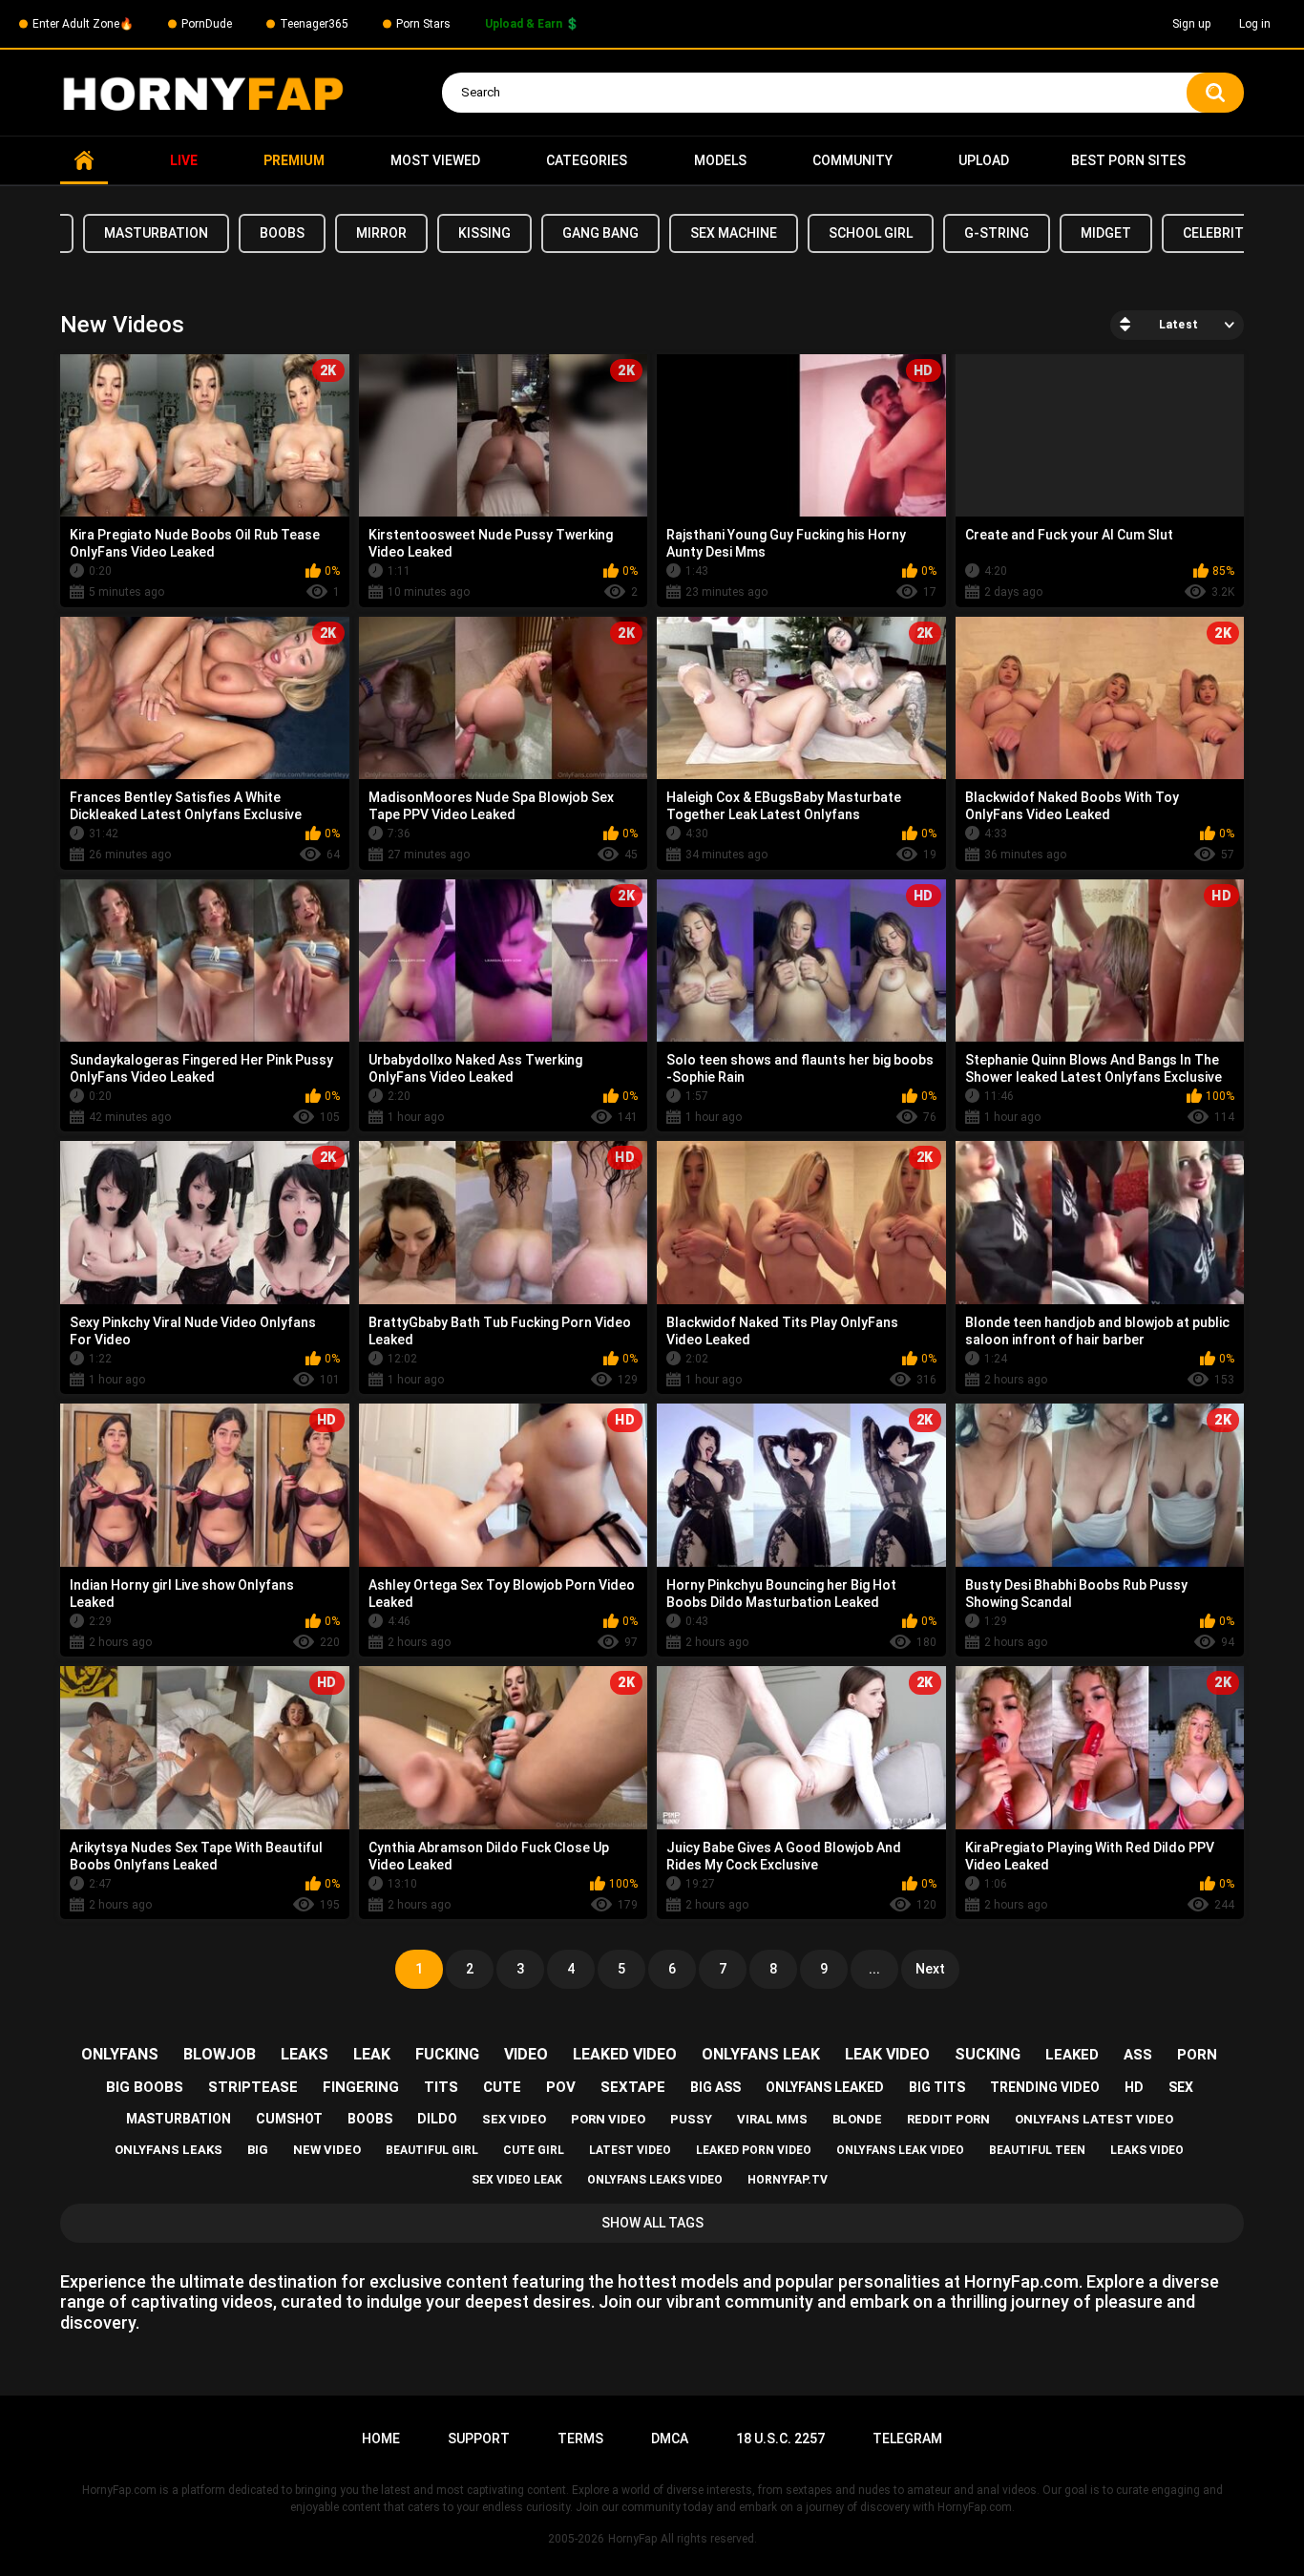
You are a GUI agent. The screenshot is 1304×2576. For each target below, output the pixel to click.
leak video (887, 2054)
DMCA (670, 2439)
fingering (361, 2087)
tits (441, 2087)
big (258, 2150)
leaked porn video (754, 2150)
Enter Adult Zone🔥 (83, 24)
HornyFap (632, 2539)
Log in (1255, 24)
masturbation (156, 233)
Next (930, 1969)
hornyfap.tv (788, 2180)
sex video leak (517, 2180)
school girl (871, 233)
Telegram (907, 2439)
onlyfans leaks (168, 2150)
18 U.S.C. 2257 (780, 2439)
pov (561, 2087)
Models (720, 160)
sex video (514, 2119)
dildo (437, 2119)
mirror (381, 233)
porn (1197, 2055)
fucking (447, 2054)
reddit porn (948, 2119)
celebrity (1217, 233)
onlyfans (120, 2054)
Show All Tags (652, 2223)
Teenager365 (314, 24)
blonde (857, 2119)
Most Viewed (435, 160)
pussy (691, 2119)
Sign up (1191, 24)
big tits (937, 2087)
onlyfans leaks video (655, 2180)
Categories (587, 160)
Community (852, 160)
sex (1181, 2087)
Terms (580, 2439)
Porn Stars (423, 24)
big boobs (145, 2087)
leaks (305, 2054)
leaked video (625, 2054)
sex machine (734, 233)
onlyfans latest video (1094, 2119)
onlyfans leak (761, 2054)
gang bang (600, 233)
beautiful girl (432, 2150)
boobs (282, 233)
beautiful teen (1037, 2150)
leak (372, 2054)
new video (327, 2150)
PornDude (207, 24)
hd (1134, 2087)
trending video (1045, 2087)
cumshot (289, 2119)
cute (502, 2087)
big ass (715, 2087)
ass (1138, 2055)
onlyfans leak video (900, 2150)
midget (1106, 233)
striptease (253, 2087)
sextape (633, 2087)
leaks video (1147, 2150)
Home (84, 161)
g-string (997, 233)
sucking (988, 2054)
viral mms (772, 2119)
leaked (1072, 2055)
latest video (630, 2150)
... (874, 1969)
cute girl (534, 2150)
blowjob (220, 2054)
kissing (484, 233)
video (526, 2054)
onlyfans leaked (825, 2087)
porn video (608, 2119)
